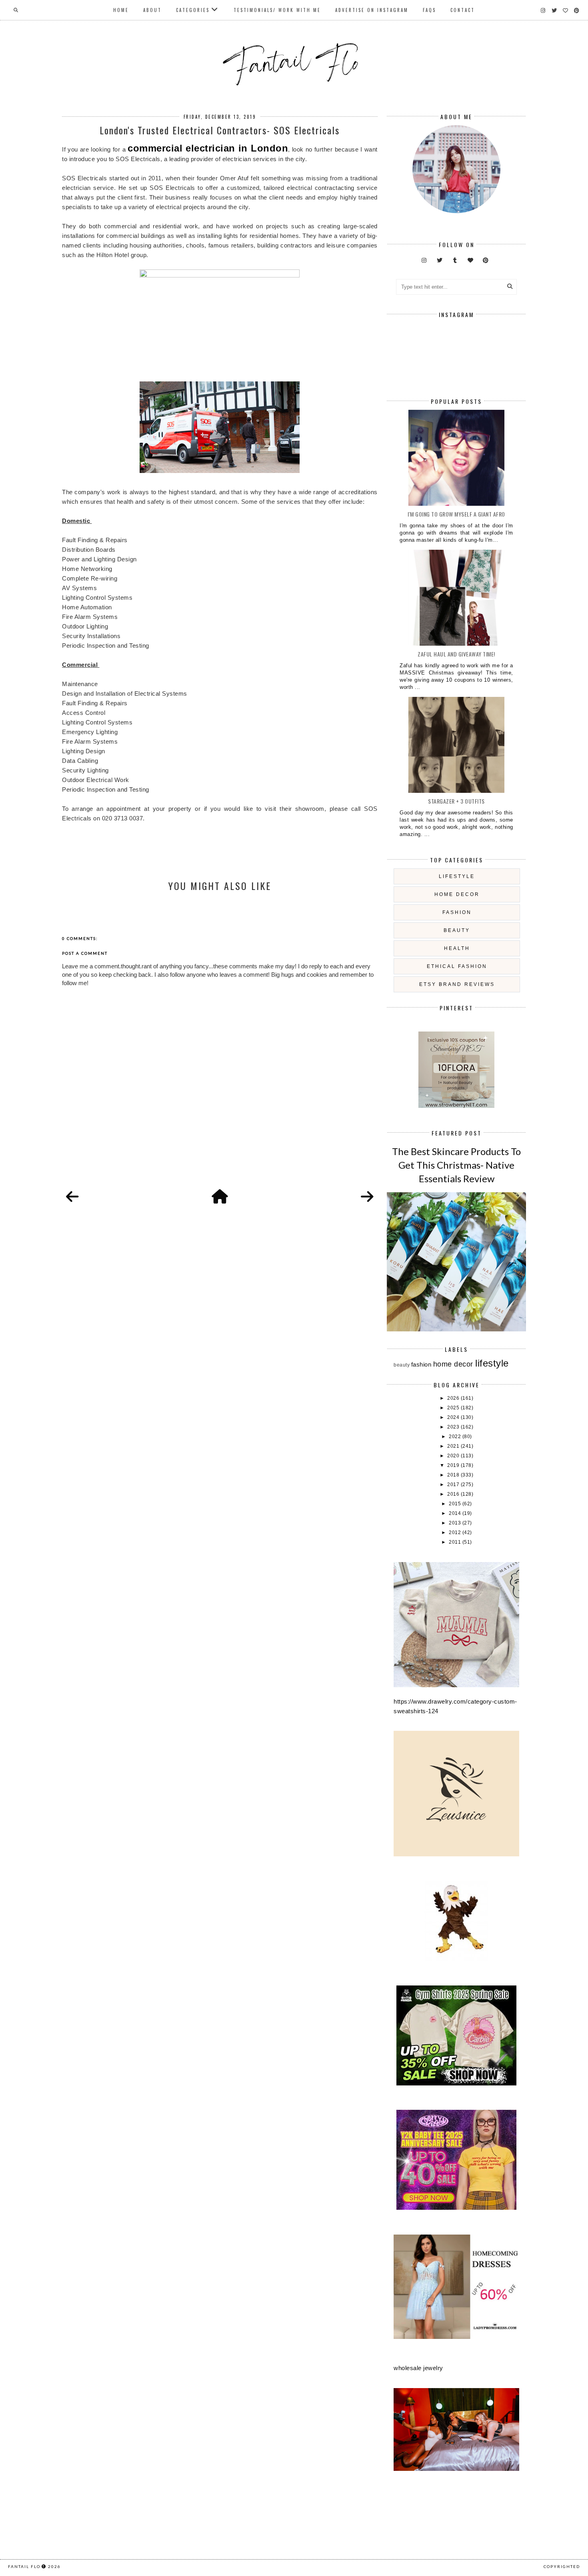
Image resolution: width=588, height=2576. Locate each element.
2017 (454, 1485)
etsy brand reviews (457, 984)
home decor (457, 894)
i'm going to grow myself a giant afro (456, 514)
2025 (454, 1408)
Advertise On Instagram (372, 10)
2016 (454, 1494)
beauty (457, 930)
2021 (454, 1446)
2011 (456, 1542)
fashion (457, 912)
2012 (456, 1532)
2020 (454, 1456)
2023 (454, 1427)
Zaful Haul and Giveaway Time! (456, 654)
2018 (454, 1475)
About (152, 10)
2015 (456, 1504)
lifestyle (457, 876)
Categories (193, 10)
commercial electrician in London (208, 148)
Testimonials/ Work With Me (277, 10)
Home (121, 10)
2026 (454, 1398)
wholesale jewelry (418, 2368)
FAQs (429, 10)
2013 (456, 1523)
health (457, 948)
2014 (456, 1513)
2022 (456, 1437)
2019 (454, 1465)
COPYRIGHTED (562, 2566)
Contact (463, 10)
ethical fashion (457, 966)
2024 (454, 1417)
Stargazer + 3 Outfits (456, 801)
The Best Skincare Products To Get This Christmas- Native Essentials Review (456, 1165)
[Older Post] (367, 1197)
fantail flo (24, 2566)
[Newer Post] (72, 1197)
